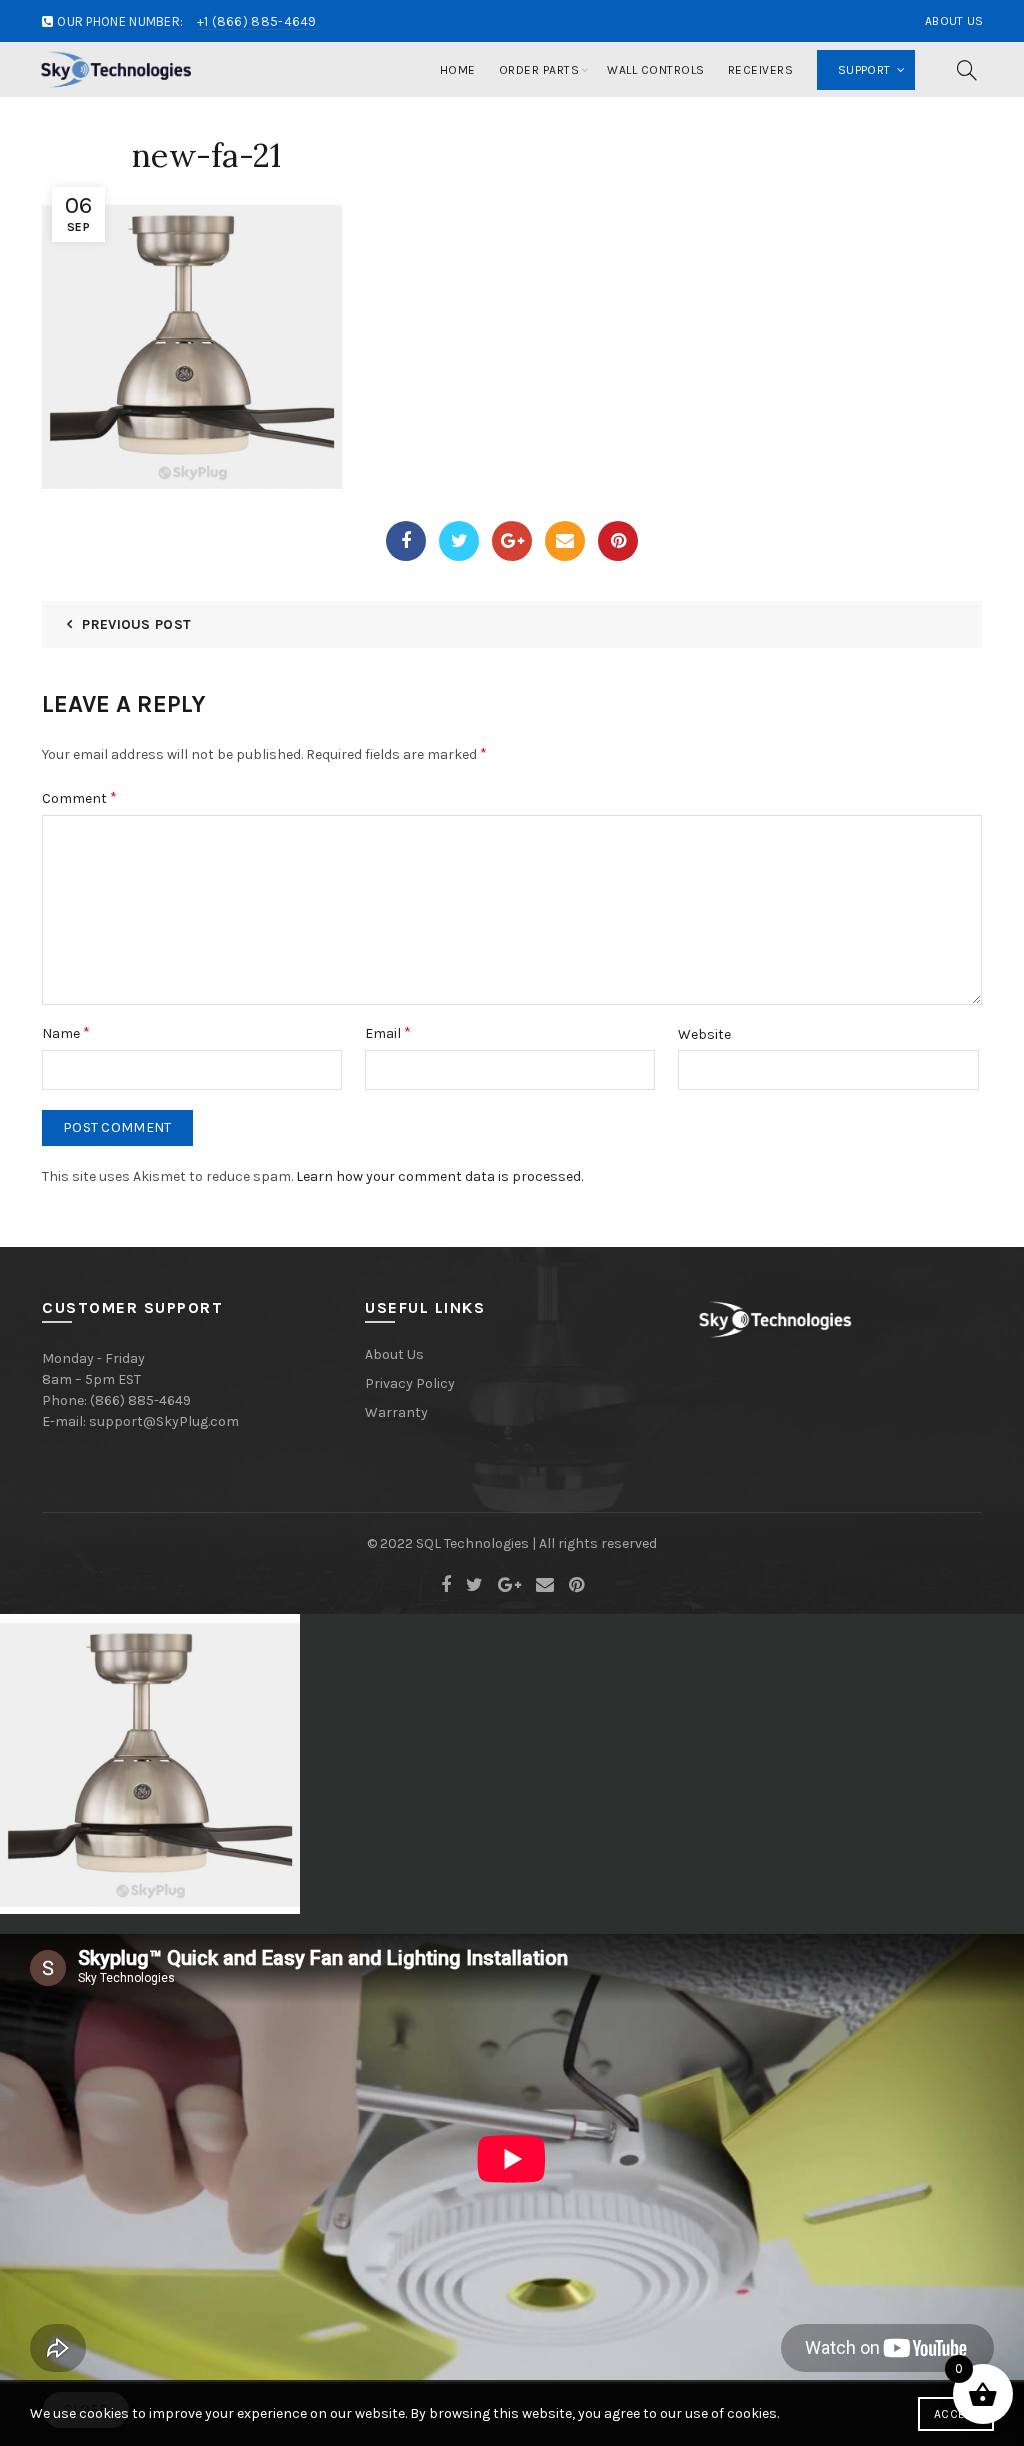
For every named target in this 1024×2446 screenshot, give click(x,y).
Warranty (396, 1412)
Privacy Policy (410, 1383)
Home (458, 70)
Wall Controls (656, 70)
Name (66, 1032)
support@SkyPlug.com (164, 1421)
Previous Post (136, 624)
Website (704, 1034)
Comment (79, 797)
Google (512, 541)
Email (565, 541)
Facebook (406, 541)
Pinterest (618, 541)
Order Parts (539, 70)
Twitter (459, 541)
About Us (954, 21)
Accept (956, 2414)
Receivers (761, 70)
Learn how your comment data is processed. (439, 1176)
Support (864, 70)
